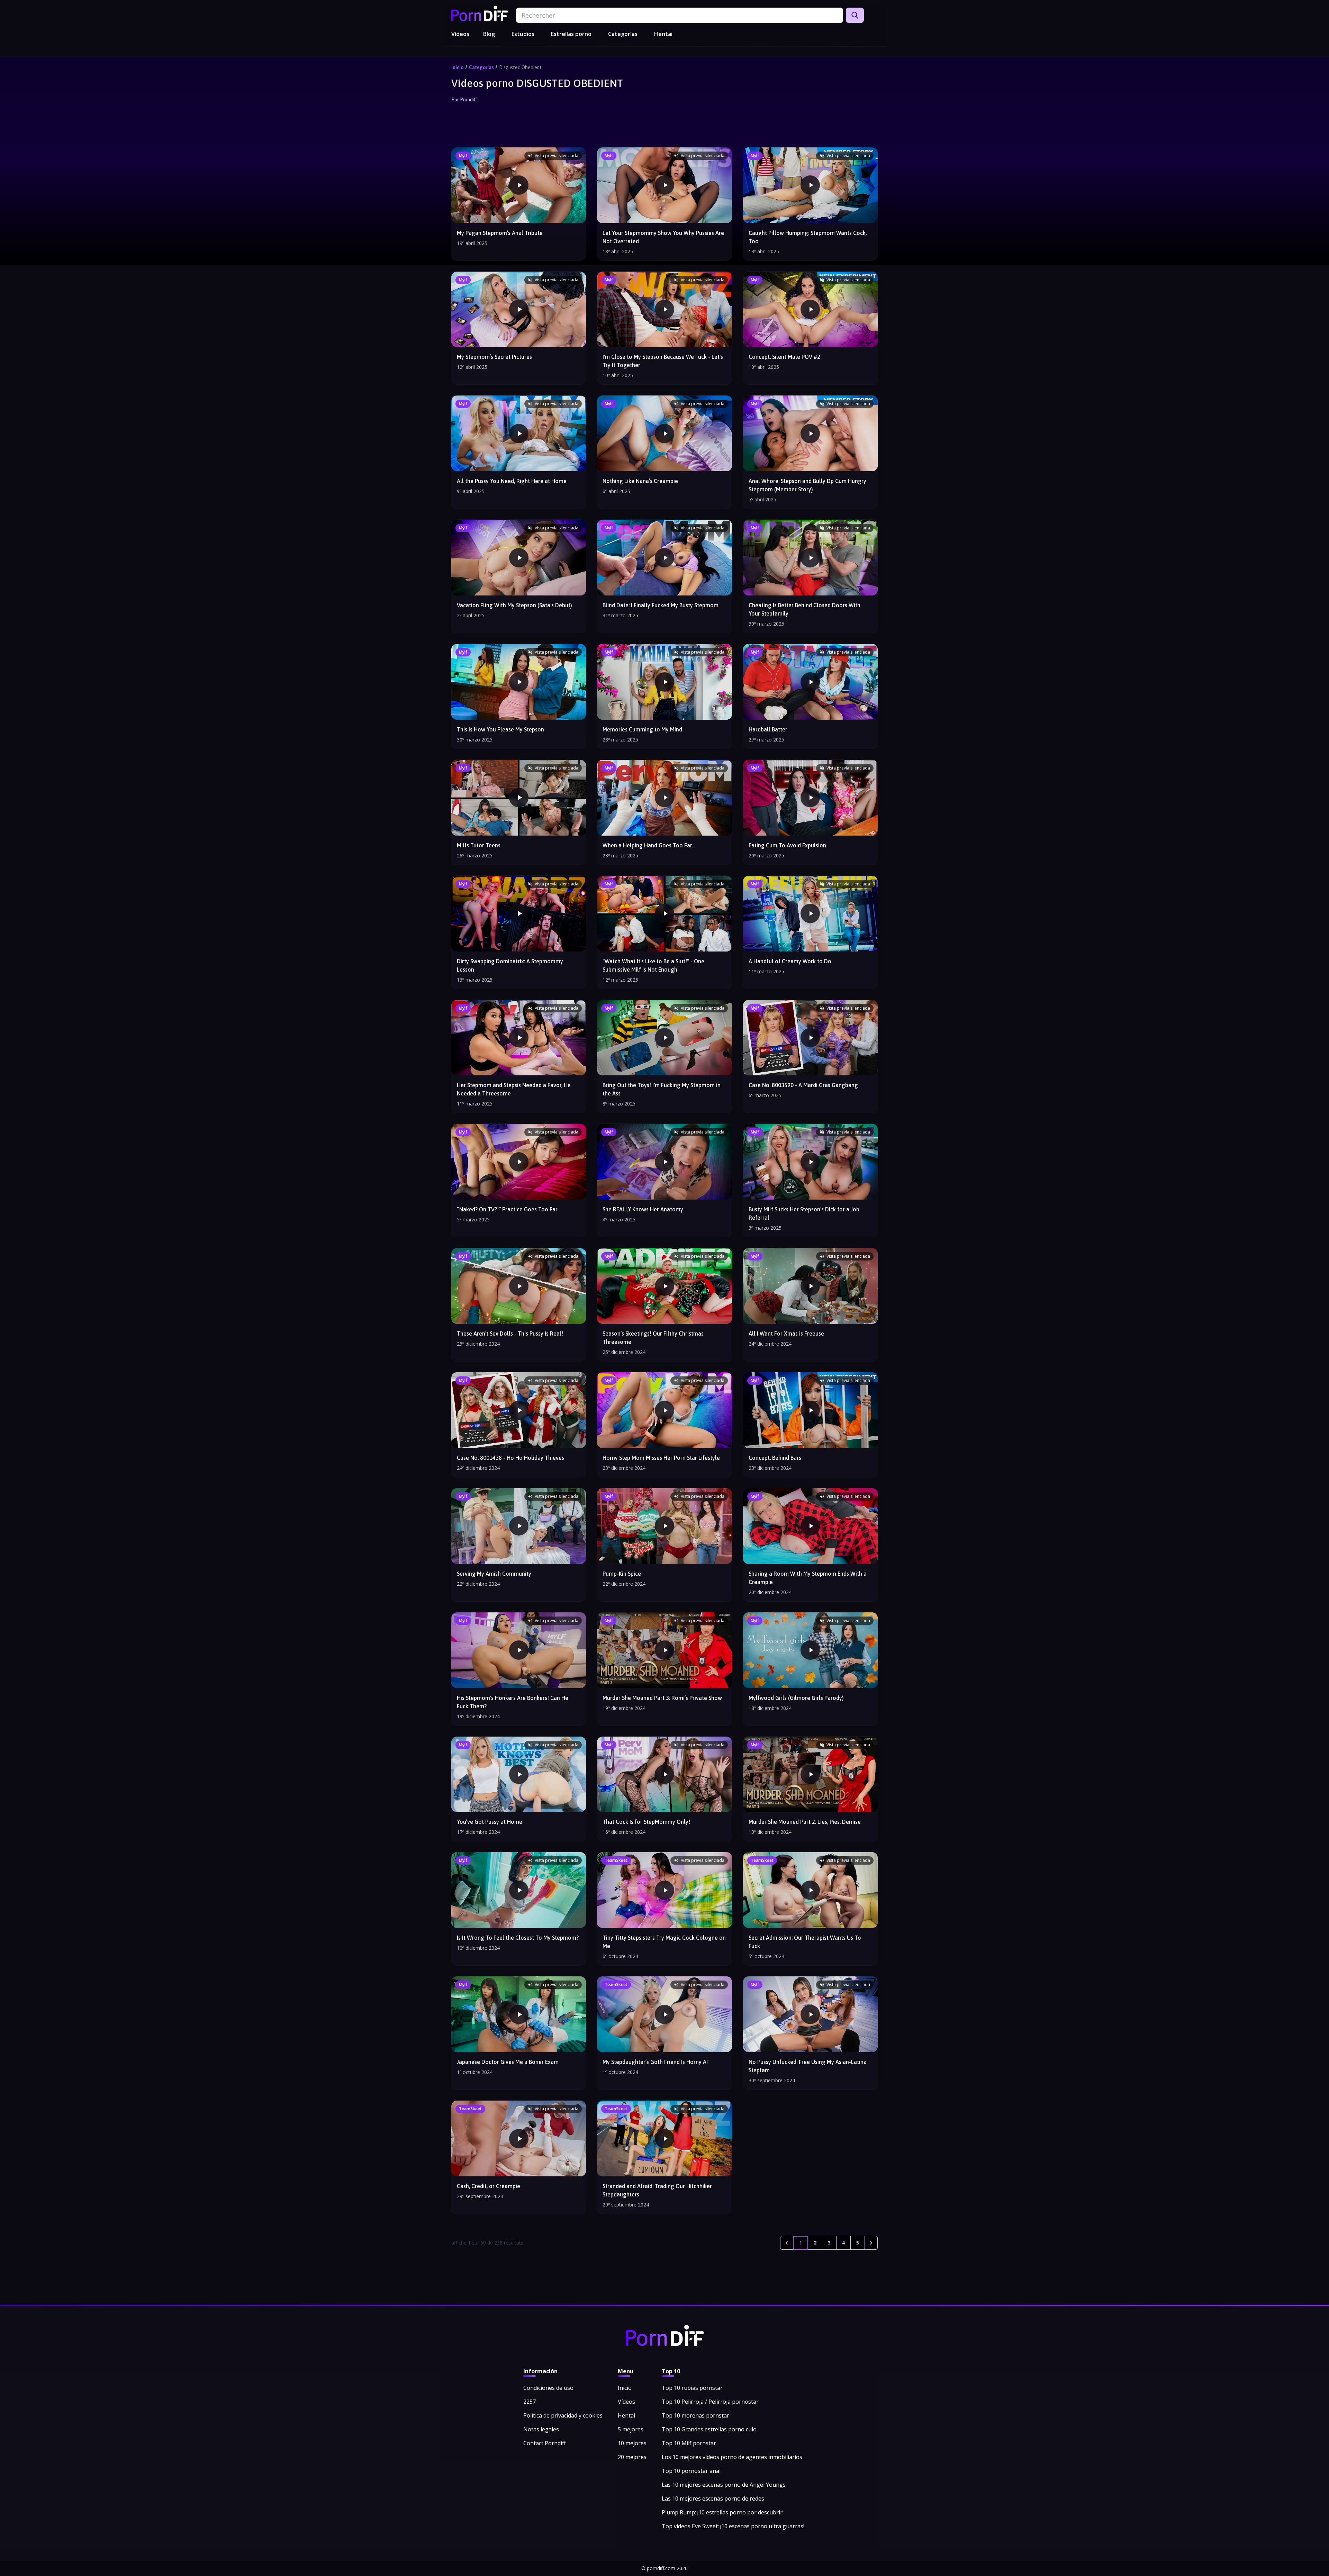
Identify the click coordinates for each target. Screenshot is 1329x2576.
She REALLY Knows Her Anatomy (643, 1209)
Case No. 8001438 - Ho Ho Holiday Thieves (510, 1458)
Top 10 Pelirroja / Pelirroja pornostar (710, 2402)
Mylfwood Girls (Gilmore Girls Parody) (796, 1698)
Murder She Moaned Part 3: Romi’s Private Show (662, 1698)
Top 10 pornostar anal (691, 2471)
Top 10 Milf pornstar (689, 2443)
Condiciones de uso (548, 2388)
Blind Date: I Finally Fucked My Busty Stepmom (661, 605)
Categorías (623, 34)
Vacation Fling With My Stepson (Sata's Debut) (514, 605)
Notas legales (541, 2429)
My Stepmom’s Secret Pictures (494, 357)
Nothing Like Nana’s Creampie (640, 481)
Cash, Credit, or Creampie (489, 2186)
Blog (489, 34)
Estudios (523, 34)
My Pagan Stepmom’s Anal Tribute (500, 233)
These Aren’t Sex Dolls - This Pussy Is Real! (510, 1333)
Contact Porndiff (545, 2443)
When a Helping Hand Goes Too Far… (649, 845)
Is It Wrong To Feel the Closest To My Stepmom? (518, 1938)
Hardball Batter (768, 729)
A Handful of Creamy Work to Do (790, 961)
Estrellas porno (571, 34)
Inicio (457, 67)
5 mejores (631, 2429)
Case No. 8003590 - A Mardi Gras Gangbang (803, 1085)
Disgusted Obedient (520, 67)
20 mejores (632, 2457)
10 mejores (632, 2443)
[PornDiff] (480, 13)
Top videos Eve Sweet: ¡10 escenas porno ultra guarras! (733, 2526)
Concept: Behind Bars (775, 1458)
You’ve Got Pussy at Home (490, 1822)
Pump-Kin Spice (622, 1574)
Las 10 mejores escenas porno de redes (713, 2498)
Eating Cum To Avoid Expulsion (787, 845)
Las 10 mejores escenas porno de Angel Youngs (724, 2485)
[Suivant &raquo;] (871, 2243)
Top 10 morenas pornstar (695, 2415)
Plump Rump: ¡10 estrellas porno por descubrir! (723, 2512)
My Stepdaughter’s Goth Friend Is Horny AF (656, 2062)
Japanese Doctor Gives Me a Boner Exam (508, 2062)
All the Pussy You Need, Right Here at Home (512, 481)
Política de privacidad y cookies (563, 2415)
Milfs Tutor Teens (479, 845)
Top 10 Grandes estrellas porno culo (709, 2429)
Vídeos (460, 34)
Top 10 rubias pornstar (692, 2388)
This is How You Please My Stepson (500, 729)
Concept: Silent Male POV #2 (784, 357)
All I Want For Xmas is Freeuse (786, 1333)
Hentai (663, 34)
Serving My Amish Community (494, 1574)
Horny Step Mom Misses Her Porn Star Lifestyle (661, 1458)
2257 (530, 2402)
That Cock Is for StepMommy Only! (646, 1822)
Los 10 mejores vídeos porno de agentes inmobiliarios (732, 2457)
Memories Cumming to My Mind (642, 729)
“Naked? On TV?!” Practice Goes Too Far (507, 1209)
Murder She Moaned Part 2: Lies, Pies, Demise (805, 1822)
